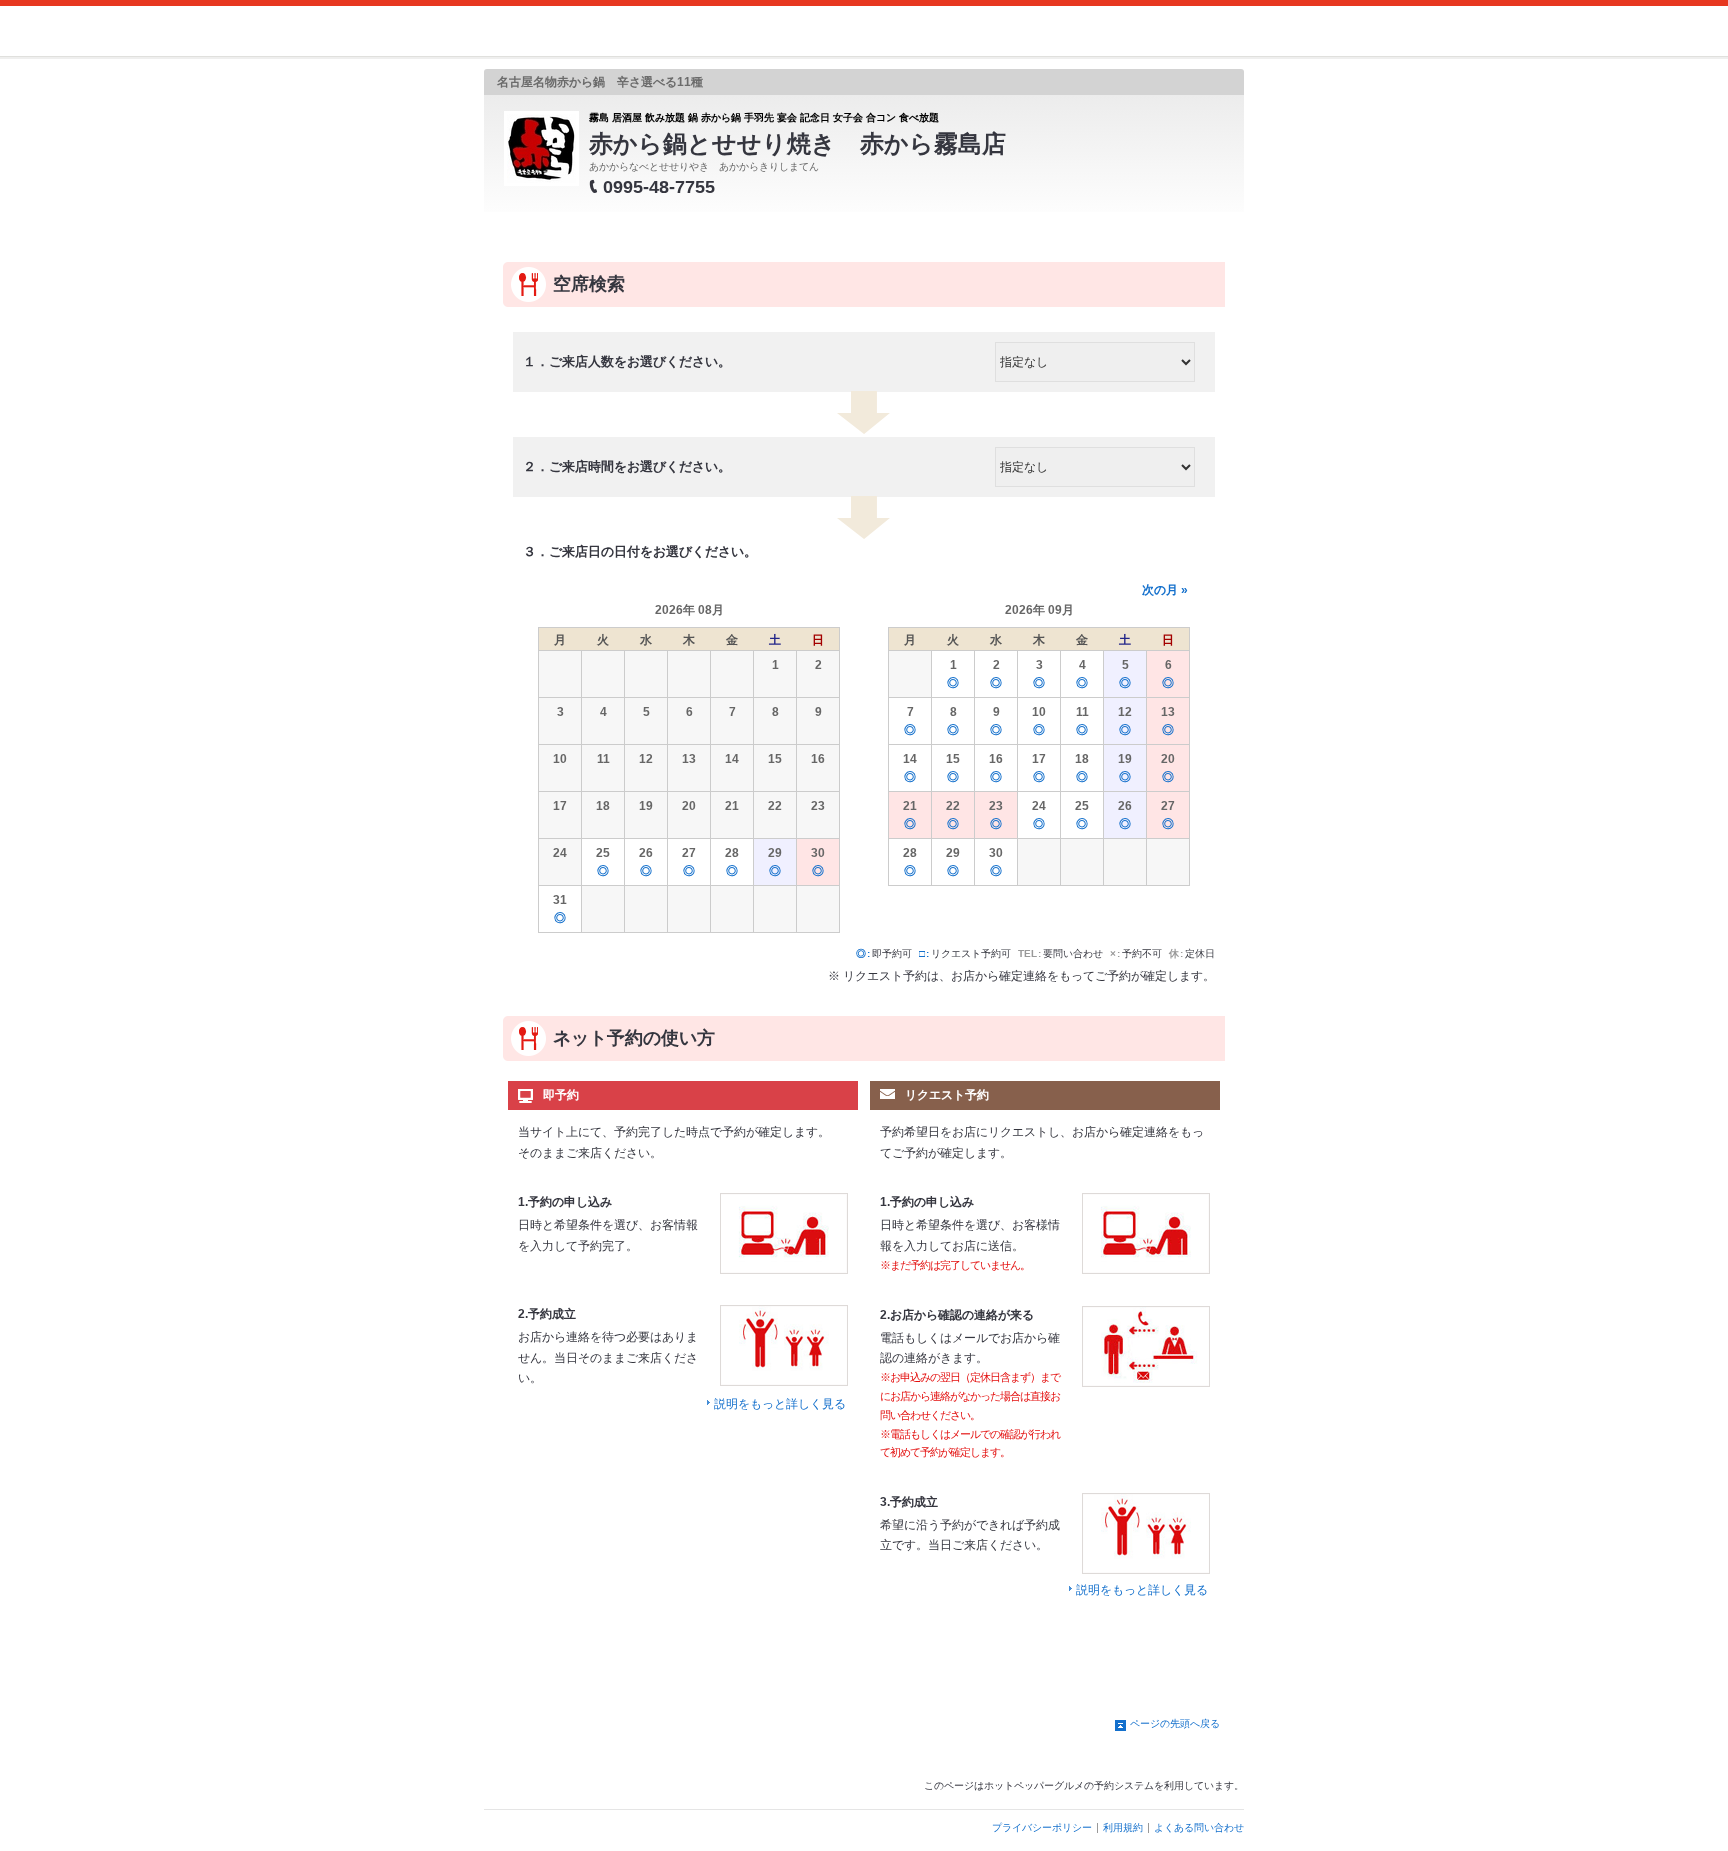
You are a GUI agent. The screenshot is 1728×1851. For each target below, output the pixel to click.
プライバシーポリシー (1042, 1827)
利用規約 (1123, 1827)
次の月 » (1165, 590)
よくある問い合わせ (1199, 1827)
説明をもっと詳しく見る (780, 1404)
